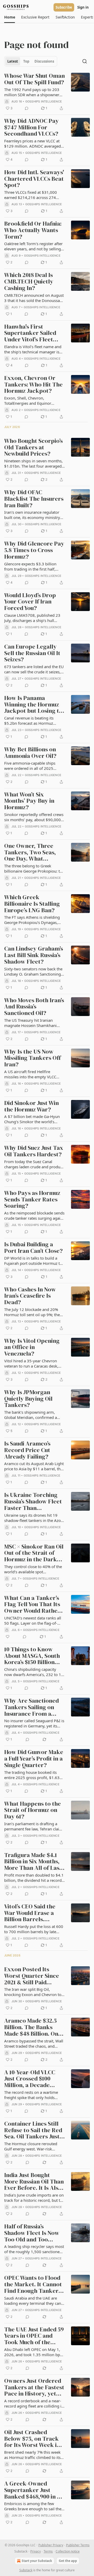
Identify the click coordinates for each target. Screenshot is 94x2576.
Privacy (36, 2551)
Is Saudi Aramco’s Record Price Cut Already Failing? (27, 1450)
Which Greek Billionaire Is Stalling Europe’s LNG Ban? (32, 904)
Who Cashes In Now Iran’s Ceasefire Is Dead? (30, 1296)
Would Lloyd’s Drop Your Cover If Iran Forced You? (30, 602)
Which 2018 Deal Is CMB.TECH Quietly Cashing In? (29, 282)
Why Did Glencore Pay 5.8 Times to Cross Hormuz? (34, 550)
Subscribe (64, 7)
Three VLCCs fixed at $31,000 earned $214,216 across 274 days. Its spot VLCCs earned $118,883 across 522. (31, 195)
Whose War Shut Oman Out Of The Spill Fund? (34, 79)
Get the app (68, 2561)
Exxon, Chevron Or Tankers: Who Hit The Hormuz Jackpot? (33, 385)
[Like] (8, 1637)
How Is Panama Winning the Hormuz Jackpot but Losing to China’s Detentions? (33, 705)
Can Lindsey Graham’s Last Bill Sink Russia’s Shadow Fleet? (34, 955)
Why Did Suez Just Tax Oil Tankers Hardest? (34, 1151)
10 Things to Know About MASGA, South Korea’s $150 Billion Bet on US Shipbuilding (34, 1656)
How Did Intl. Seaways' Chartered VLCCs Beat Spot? (34, 179)
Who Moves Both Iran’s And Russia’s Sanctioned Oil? (34, 1007)
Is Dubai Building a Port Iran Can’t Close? (33, 1248)
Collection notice (68, 2551)
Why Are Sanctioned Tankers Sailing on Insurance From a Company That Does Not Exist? (31, 1707)
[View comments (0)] (27, 108)
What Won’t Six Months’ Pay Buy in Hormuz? (29, 801)
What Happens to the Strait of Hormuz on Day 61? (33, 1810)
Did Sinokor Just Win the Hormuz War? (31, 1106)
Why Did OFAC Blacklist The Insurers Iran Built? (34, 499)
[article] (47, 92)
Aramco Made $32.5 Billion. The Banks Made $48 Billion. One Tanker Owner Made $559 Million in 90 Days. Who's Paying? (33, 2027)
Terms (48, 2551)
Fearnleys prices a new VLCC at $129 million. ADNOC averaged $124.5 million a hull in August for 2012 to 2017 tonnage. (33, 143)
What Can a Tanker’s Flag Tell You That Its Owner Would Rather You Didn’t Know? (32, 1605)
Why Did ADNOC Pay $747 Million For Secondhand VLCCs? (31, 128)
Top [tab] (26, 61)
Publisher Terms (78, 2545)
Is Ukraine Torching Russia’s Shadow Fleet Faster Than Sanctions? (33, 1502)
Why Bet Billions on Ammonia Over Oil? (30, 753)
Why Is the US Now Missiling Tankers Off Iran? (33, 1058)
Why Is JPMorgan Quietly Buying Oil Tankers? (28, 1399)
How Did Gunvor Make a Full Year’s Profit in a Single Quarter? (34, 1759)
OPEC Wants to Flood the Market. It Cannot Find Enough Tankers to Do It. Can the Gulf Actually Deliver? (33, 2284)
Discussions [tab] (44, 61)
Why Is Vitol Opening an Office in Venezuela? (32, 1347)
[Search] (85, 61)
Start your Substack (37, 2561)
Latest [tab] (13, 61)
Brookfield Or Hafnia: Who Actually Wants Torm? (33, 230)
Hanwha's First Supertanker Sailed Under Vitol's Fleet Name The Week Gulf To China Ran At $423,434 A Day (32, 333)
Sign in (83, 7)
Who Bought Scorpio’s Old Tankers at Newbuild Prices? (33, 448)
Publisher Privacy (51, 2545)
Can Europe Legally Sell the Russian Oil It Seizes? (32, 653)
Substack (26, 2570)
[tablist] (31, 61)
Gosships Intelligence (44, 101)
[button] (10, 17)
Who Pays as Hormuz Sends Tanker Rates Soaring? (32, 1200)
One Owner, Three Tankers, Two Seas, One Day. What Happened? (30, 852)
